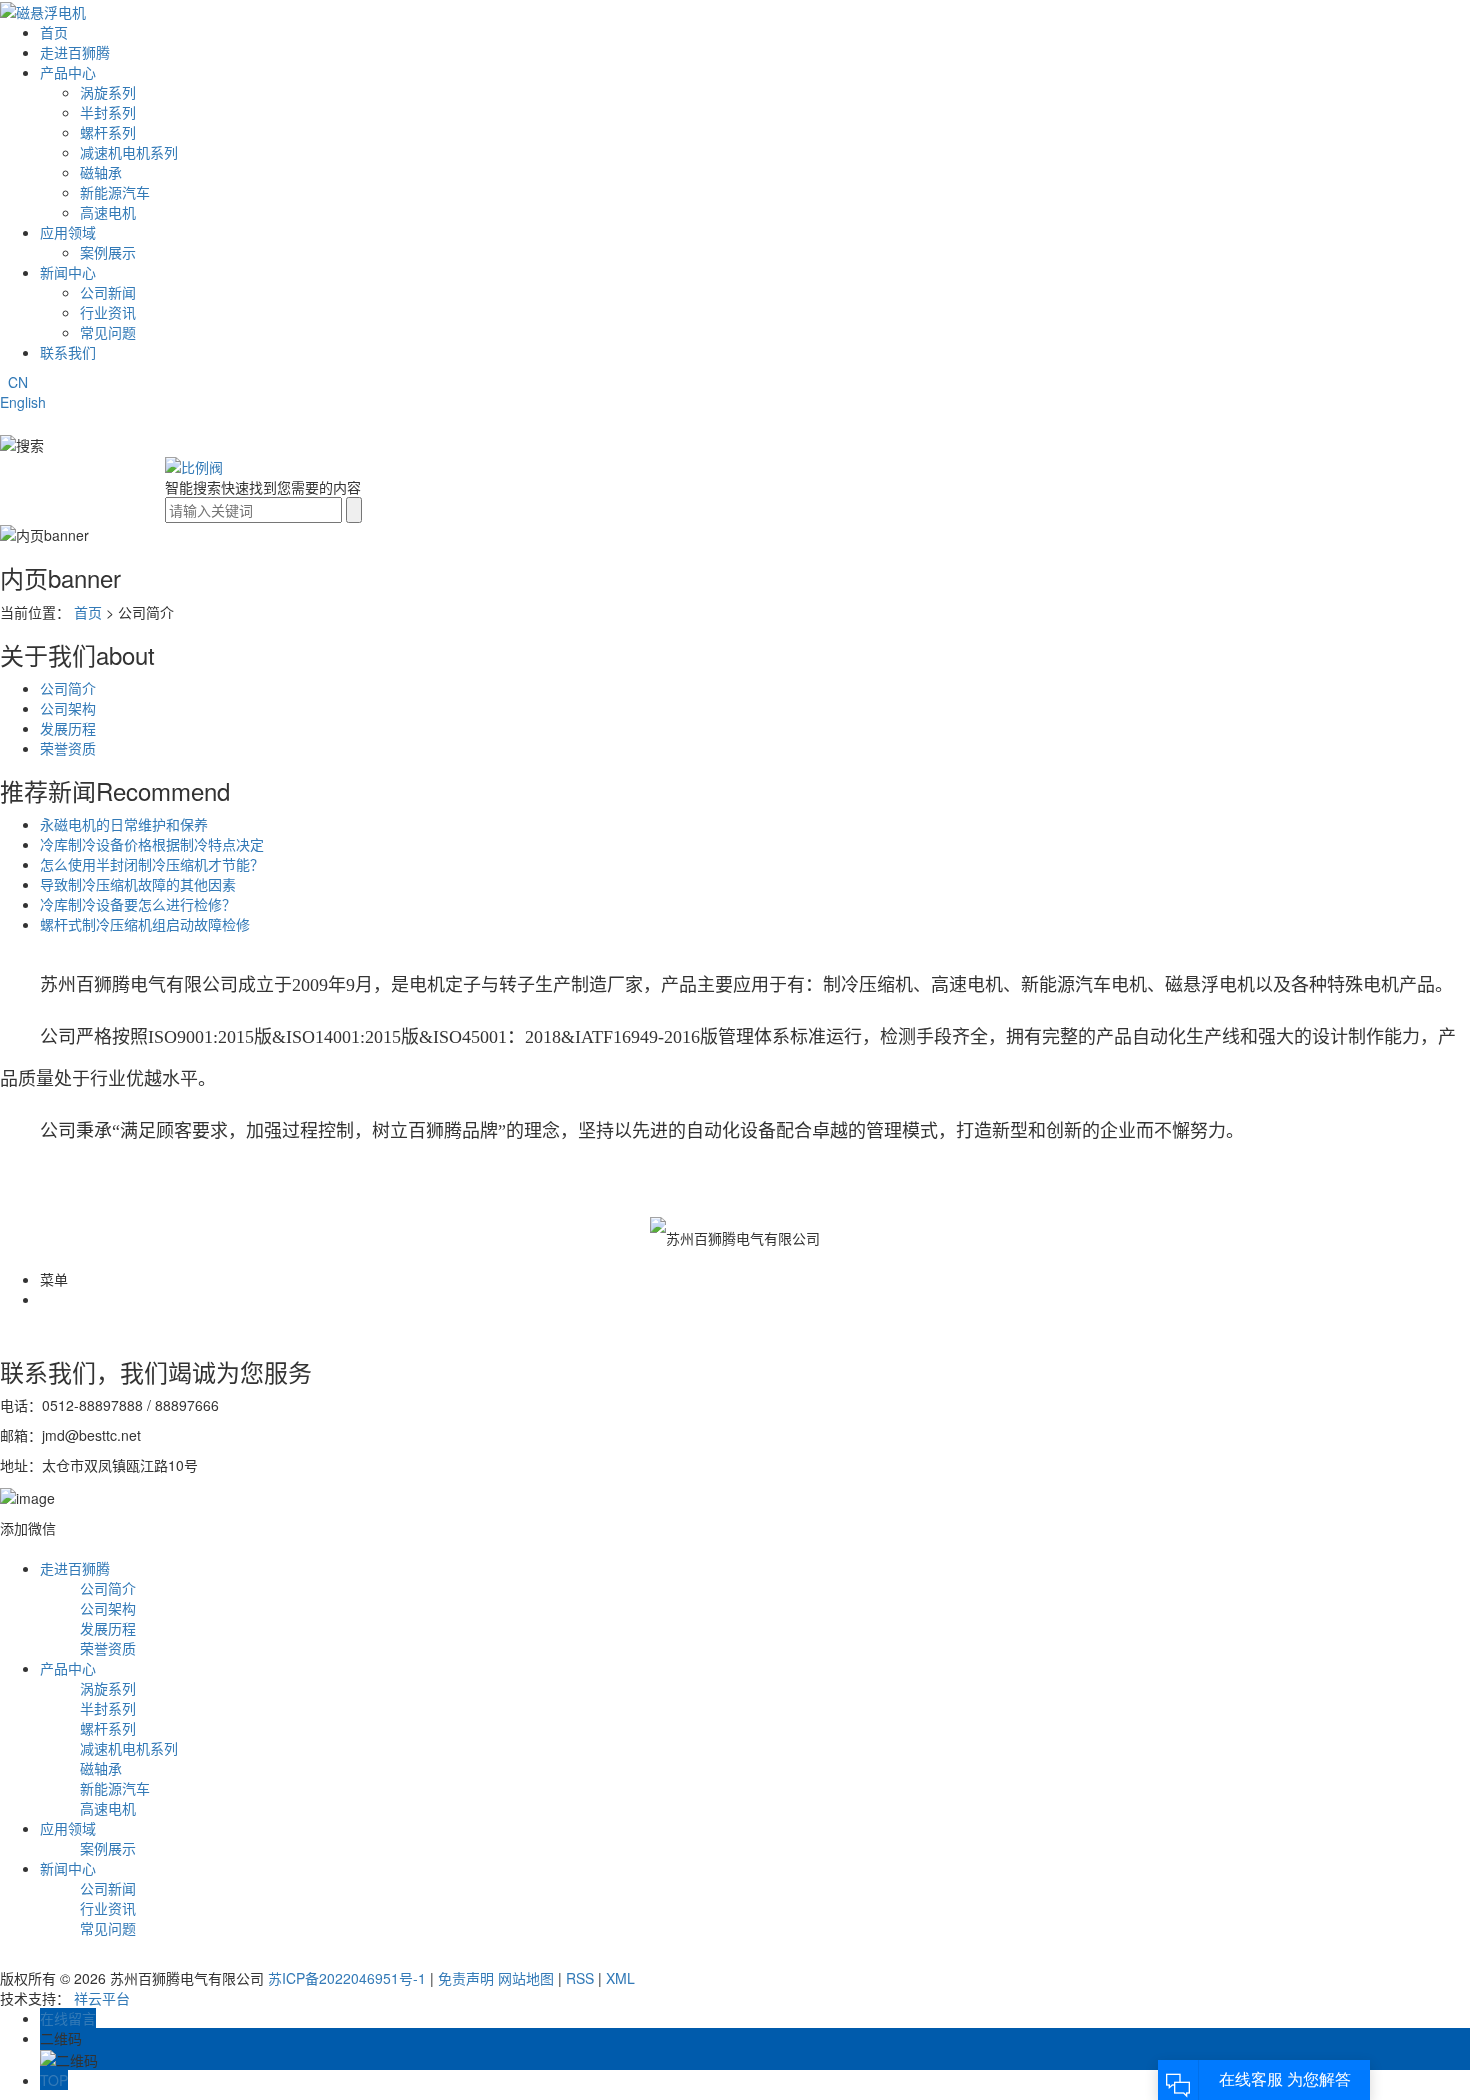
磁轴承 (101, 172)
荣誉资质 (68, 748)
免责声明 (466, 1978)
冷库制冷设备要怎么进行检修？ (138, 904)
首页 (54, 32)
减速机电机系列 (129, 152)
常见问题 (108, 332)
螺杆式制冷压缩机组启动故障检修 (145, 924)
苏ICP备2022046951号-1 (347, 1978)
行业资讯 (108, 312)
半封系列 (108, 112)
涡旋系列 (108, 92)
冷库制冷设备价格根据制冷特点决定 (152, 844)
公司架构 (68, 708)
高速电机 (108, 212)
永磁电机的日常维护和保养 (124, 824)
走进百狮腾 (75, 52)
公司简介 (68, 688)
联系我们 (68, 352)
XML (620, 1978)
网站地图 (526, 1978)
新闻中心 (68, 272)
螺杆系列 (108, 132)
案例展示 (108, 252)
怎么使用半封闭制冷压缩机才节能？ (152, 864)
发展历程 (68, 728)
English (23, 402)
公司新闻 (108, 292)
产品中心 (68, 72)
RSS (580, 1978)
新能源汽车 (115, 192)
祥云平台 (102, 1998)
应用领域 (68, 232)
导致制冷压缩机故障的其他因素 (138, 884)
